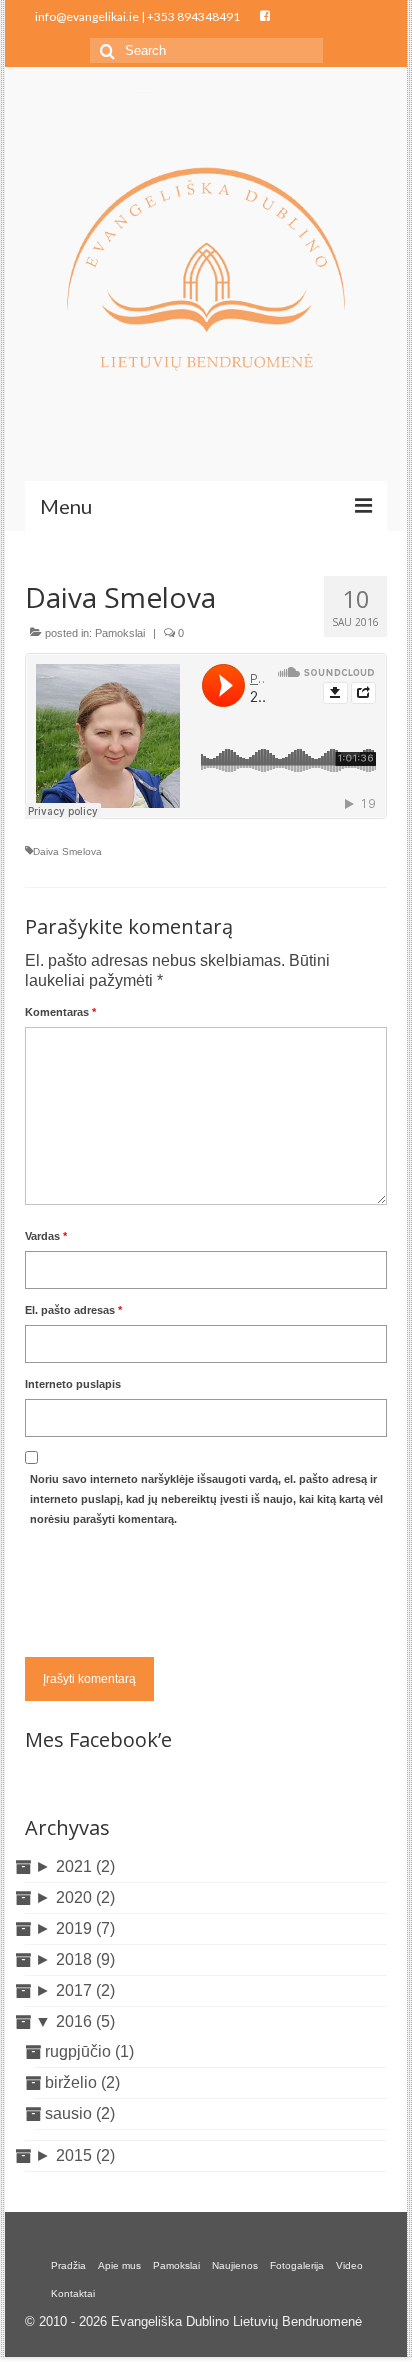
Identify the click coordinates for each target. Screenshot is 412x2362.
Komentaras (60, 1012)
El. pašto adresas (73, 1310)
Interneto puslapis (73, 1384)
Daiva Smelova (67, 851)
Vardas (46, 1236)
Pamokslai (120, 633)
